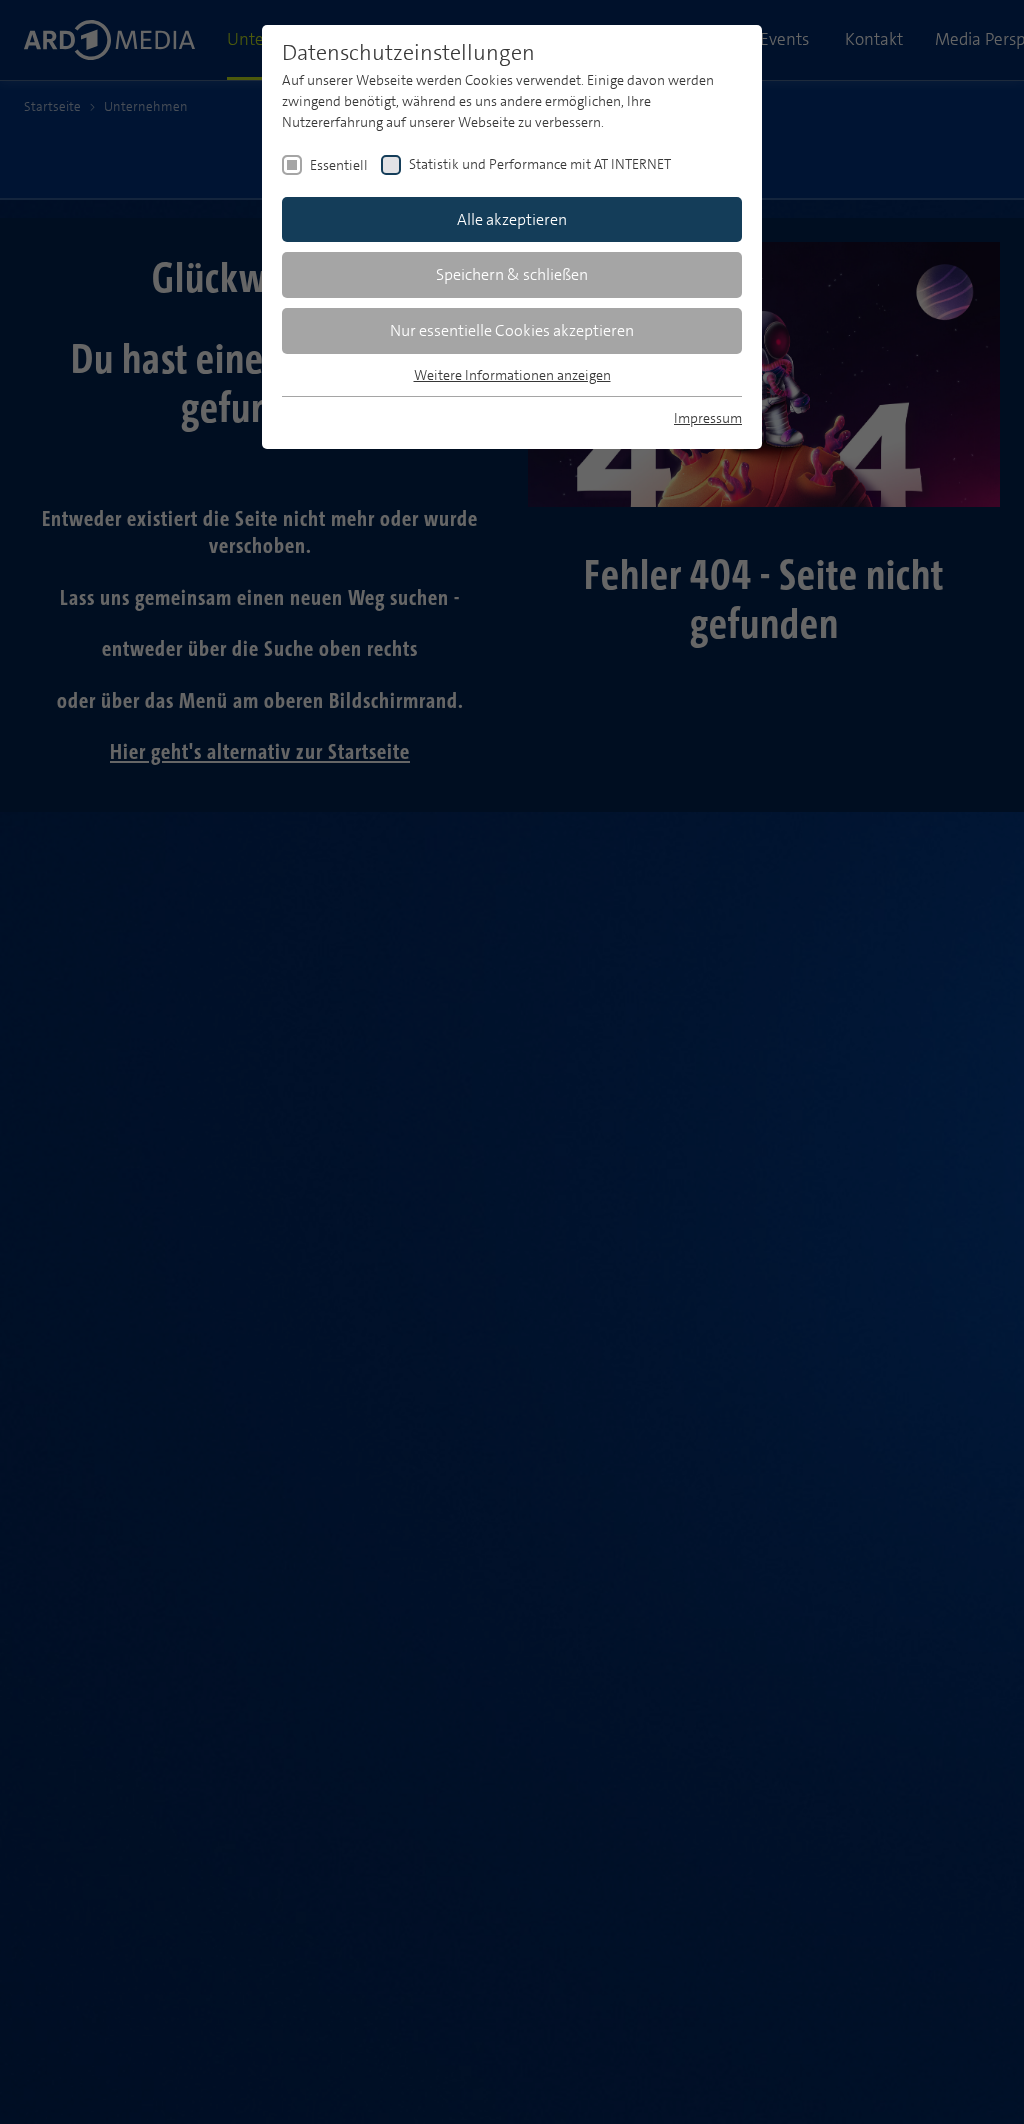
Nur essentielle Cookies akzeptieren (512, 330)
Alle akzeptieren (512, 219)
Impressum (708, 418)
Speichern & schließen (512, 274)
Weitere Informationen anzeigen (512, 375)
